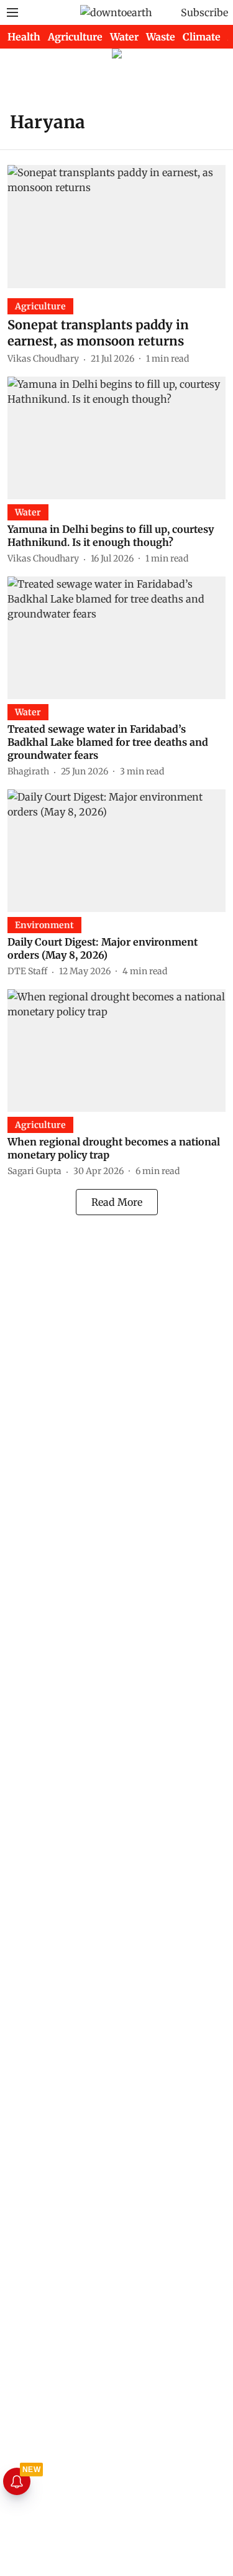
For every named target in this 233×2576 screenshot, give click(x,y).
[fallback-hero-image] (116, 226)
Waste (161, 37)
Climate (202, 37)
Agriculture (75, 37)
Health (24, 37)
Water (124, 37)
